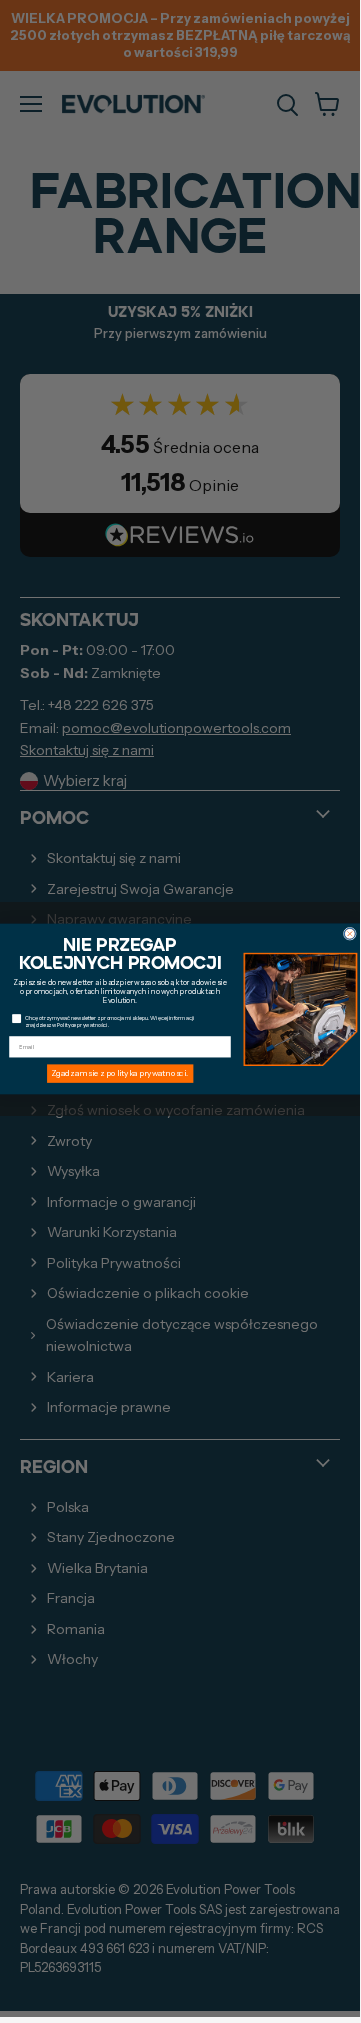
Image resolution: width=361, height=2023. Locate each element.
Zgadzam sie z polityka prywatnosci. (119, 1073)
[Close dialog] (349, 933)
